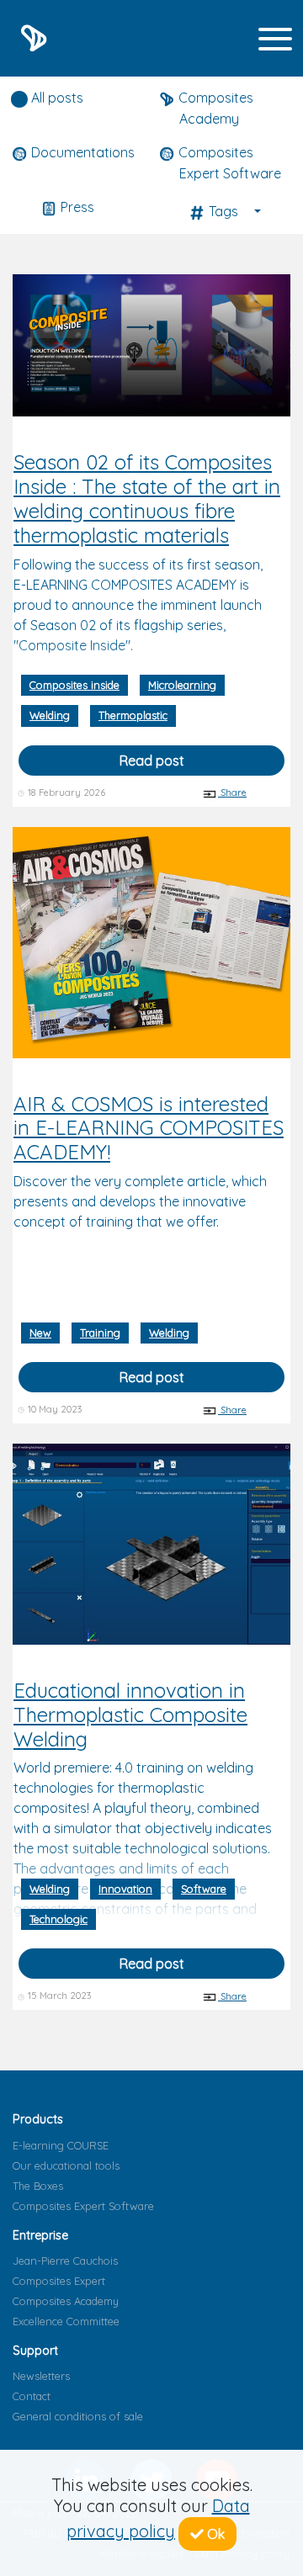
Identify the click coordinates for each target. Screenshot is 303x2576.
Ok (214, 2534)
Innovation (125, 1889)
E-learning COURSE (61, 2145)
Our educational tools (66, 2165)
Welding (50, 715)
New (40, 1333)
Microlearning (182, 685)
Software (204, 1889)
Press (76, 207)
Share (232, 792)
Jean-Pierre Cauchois (65, 2261)
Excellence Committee (66, 2321)
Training (100, 1333)
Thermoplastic (133, 715)
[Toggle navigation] (275, 39)
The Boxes (38, 2186)
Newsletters (41, 2376)
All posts (56, 98)
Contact (32, 2396)
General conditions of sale (78, 2416)
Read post (152, 761)
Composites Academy (66, 2301)
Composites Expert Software (83, 2206)
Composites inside (74, 685)
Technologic (58, 1919)
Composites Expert (59, 2281)
